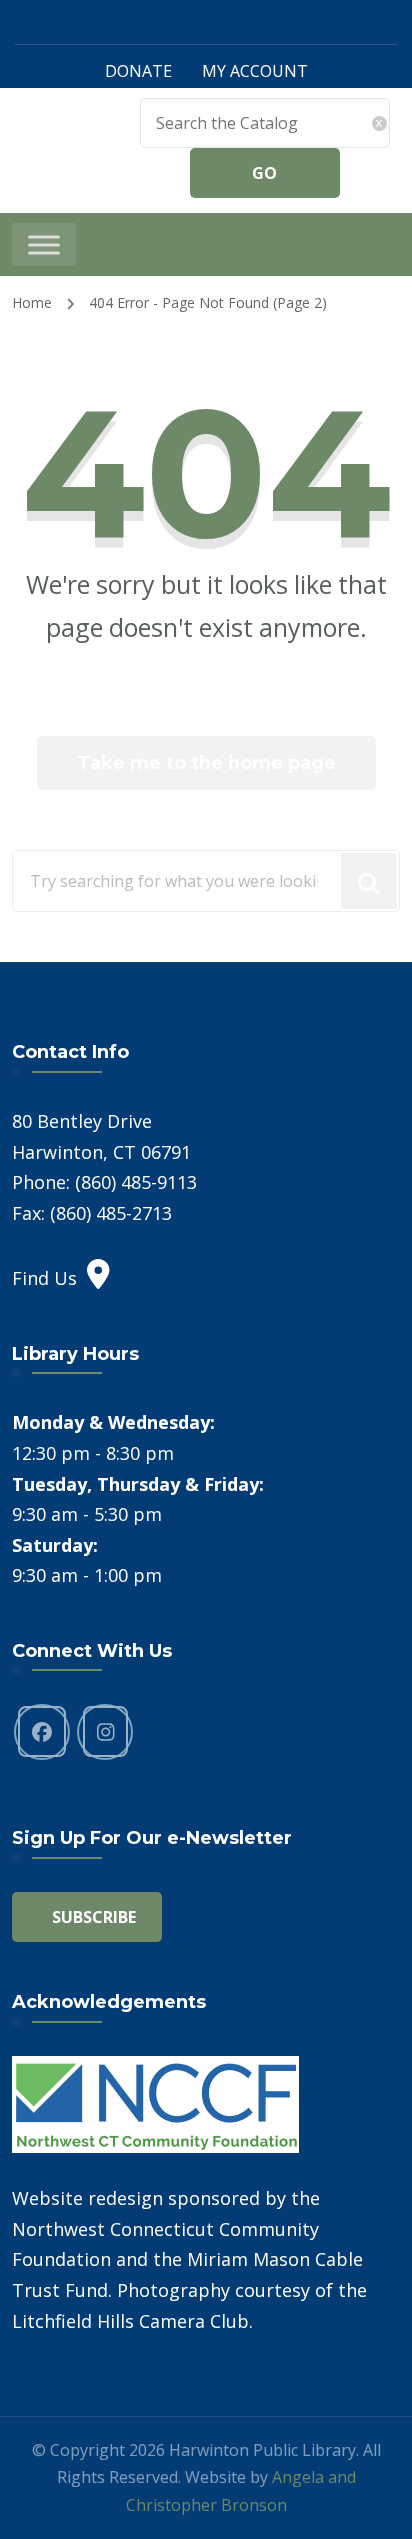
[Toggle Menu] (44, 244)
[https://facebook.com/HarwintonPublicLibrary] (42, 1732)
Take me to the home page (206, 763)
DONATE (138, 71)
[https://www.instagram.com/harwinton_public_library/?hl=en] (105, 1732)
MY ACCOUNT (255, 71)
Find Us (44, 1278)
